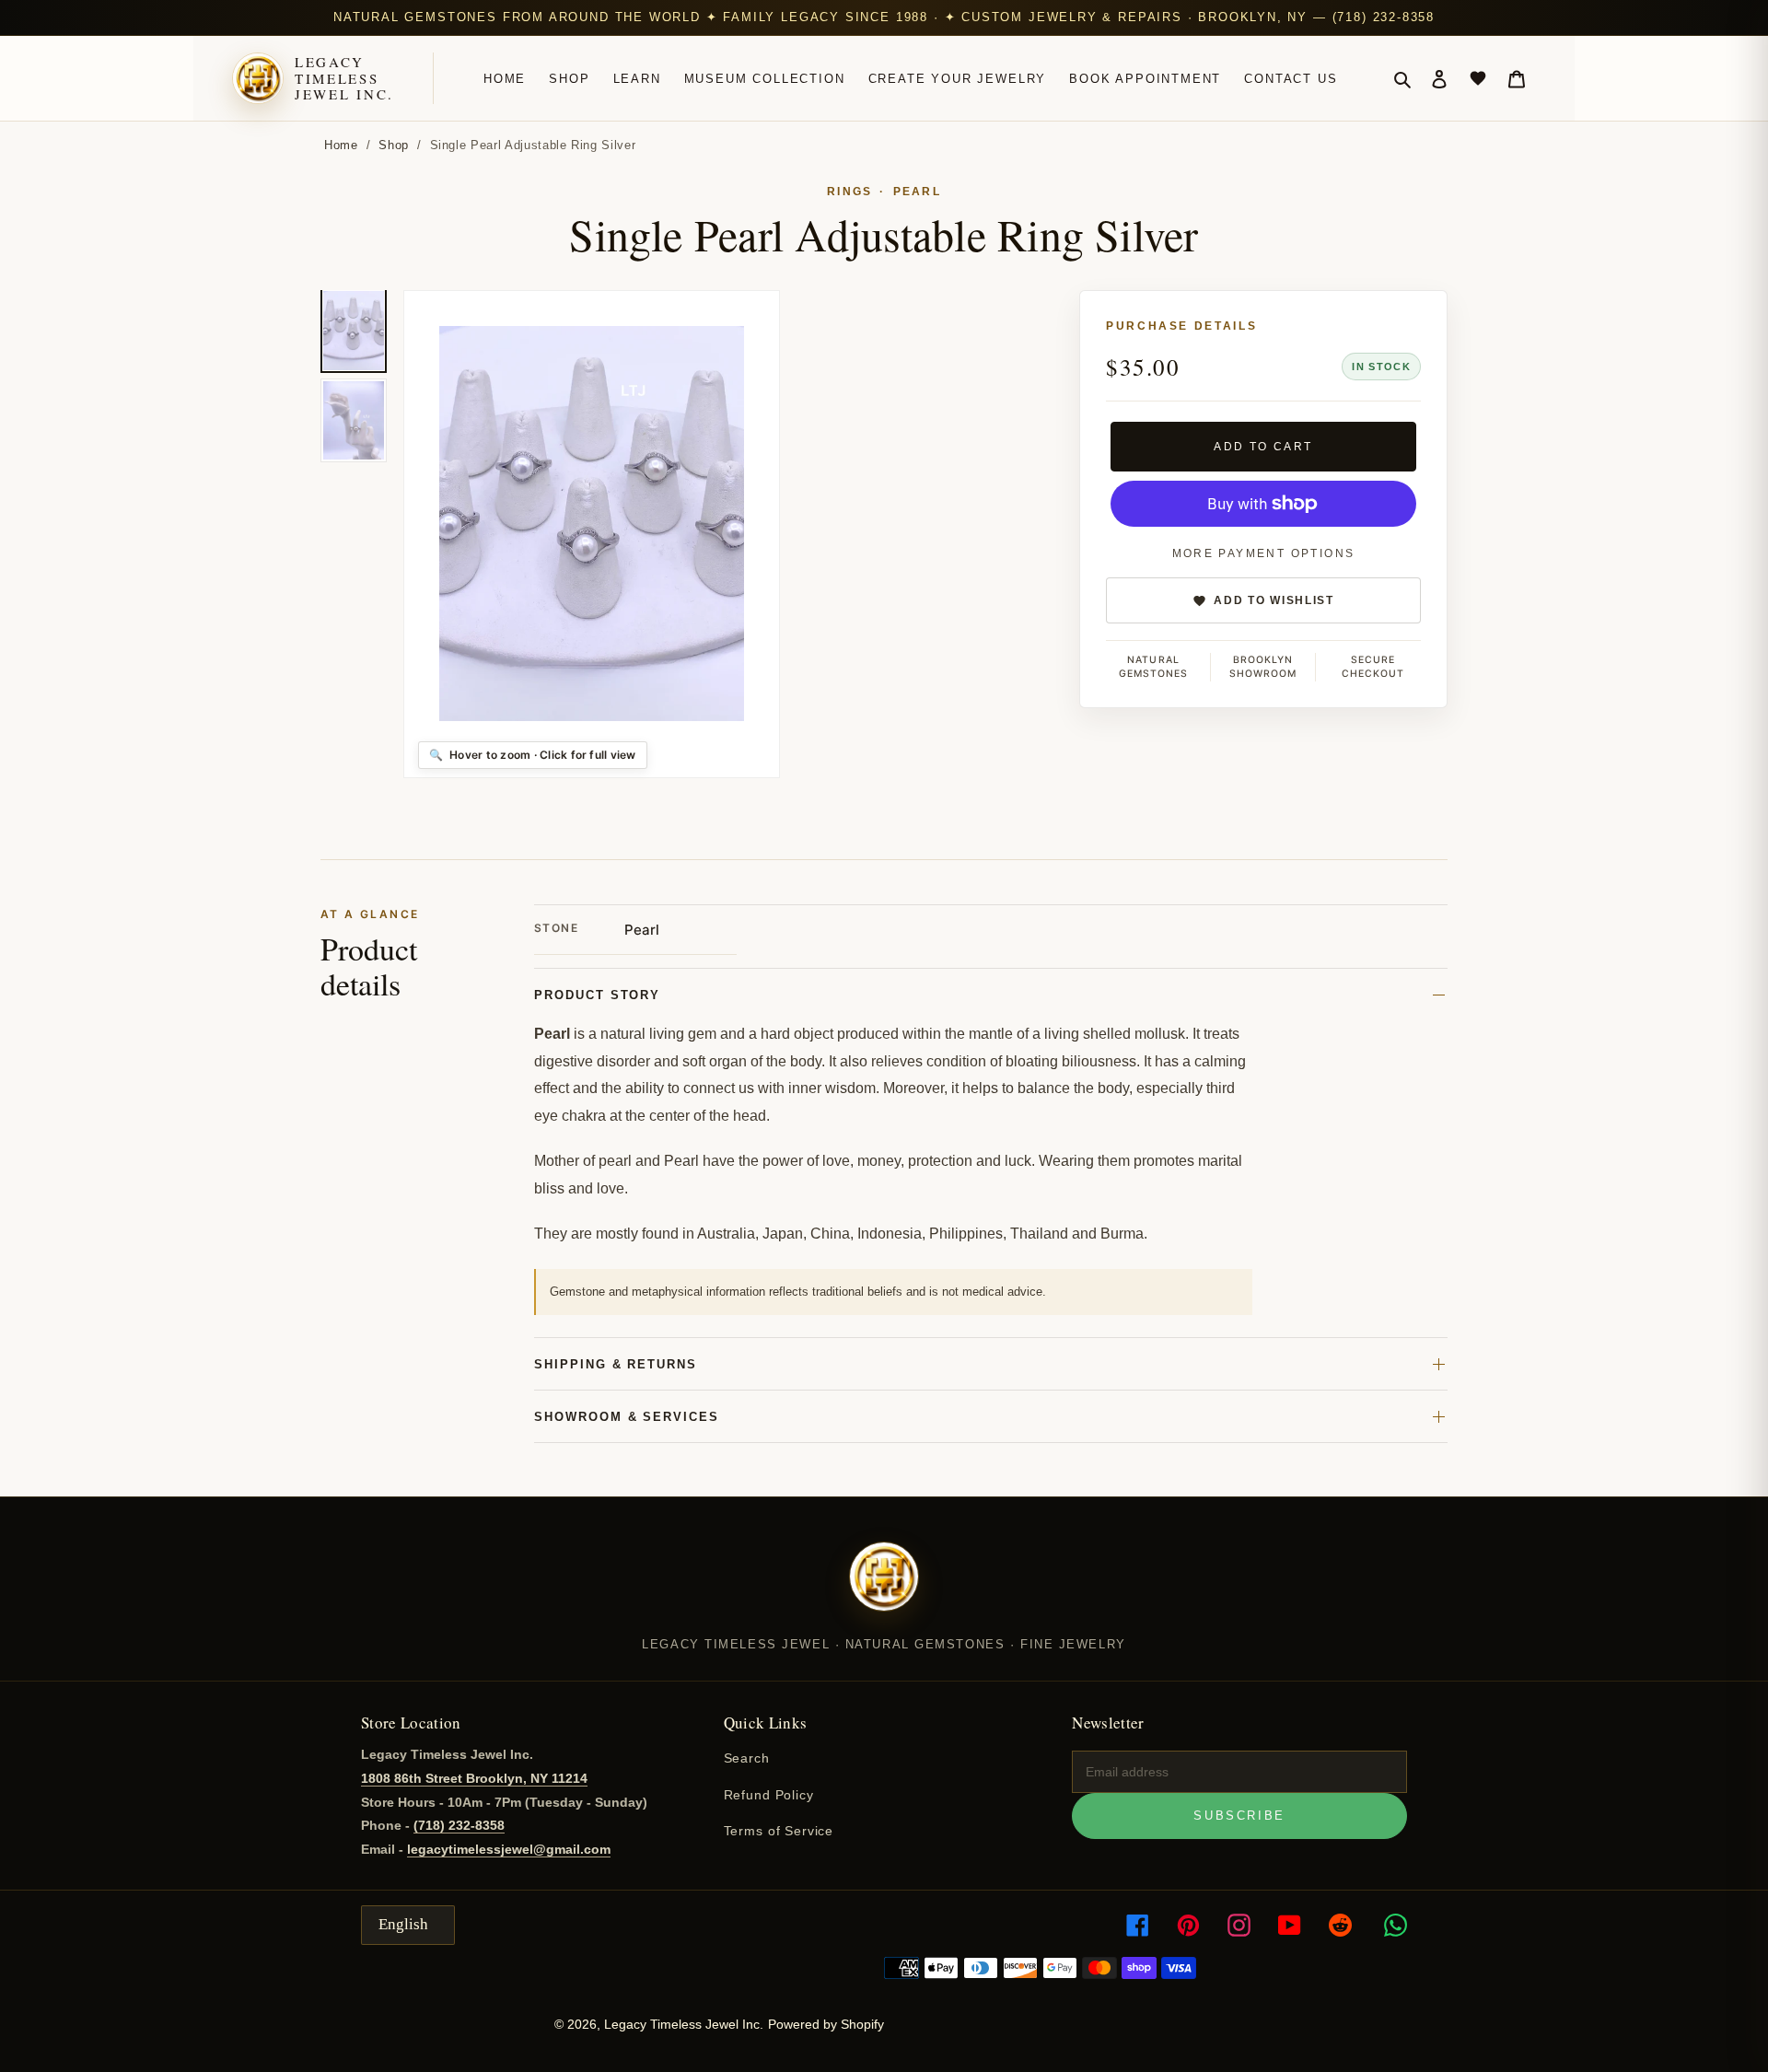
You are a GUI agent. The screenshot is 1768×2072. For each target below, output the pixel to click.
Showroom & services (627, 1417)
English (403, 1924)
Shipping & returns (616, 1364)
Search (747, 1758)
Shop (394, 145)
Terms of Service (779, 1831)
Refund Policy (769, 1795)
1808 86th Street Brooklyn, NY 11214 (474, 1778)
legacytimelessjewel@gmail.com (509, 1849)
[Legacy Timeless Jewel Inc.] (884, 1589)
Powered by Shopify (826, 2024)
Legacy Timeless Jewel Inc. (344, 78)
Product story (597, 995)
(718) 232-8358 (459, 1825)
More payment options (1264, 553)
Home (341, 145)
